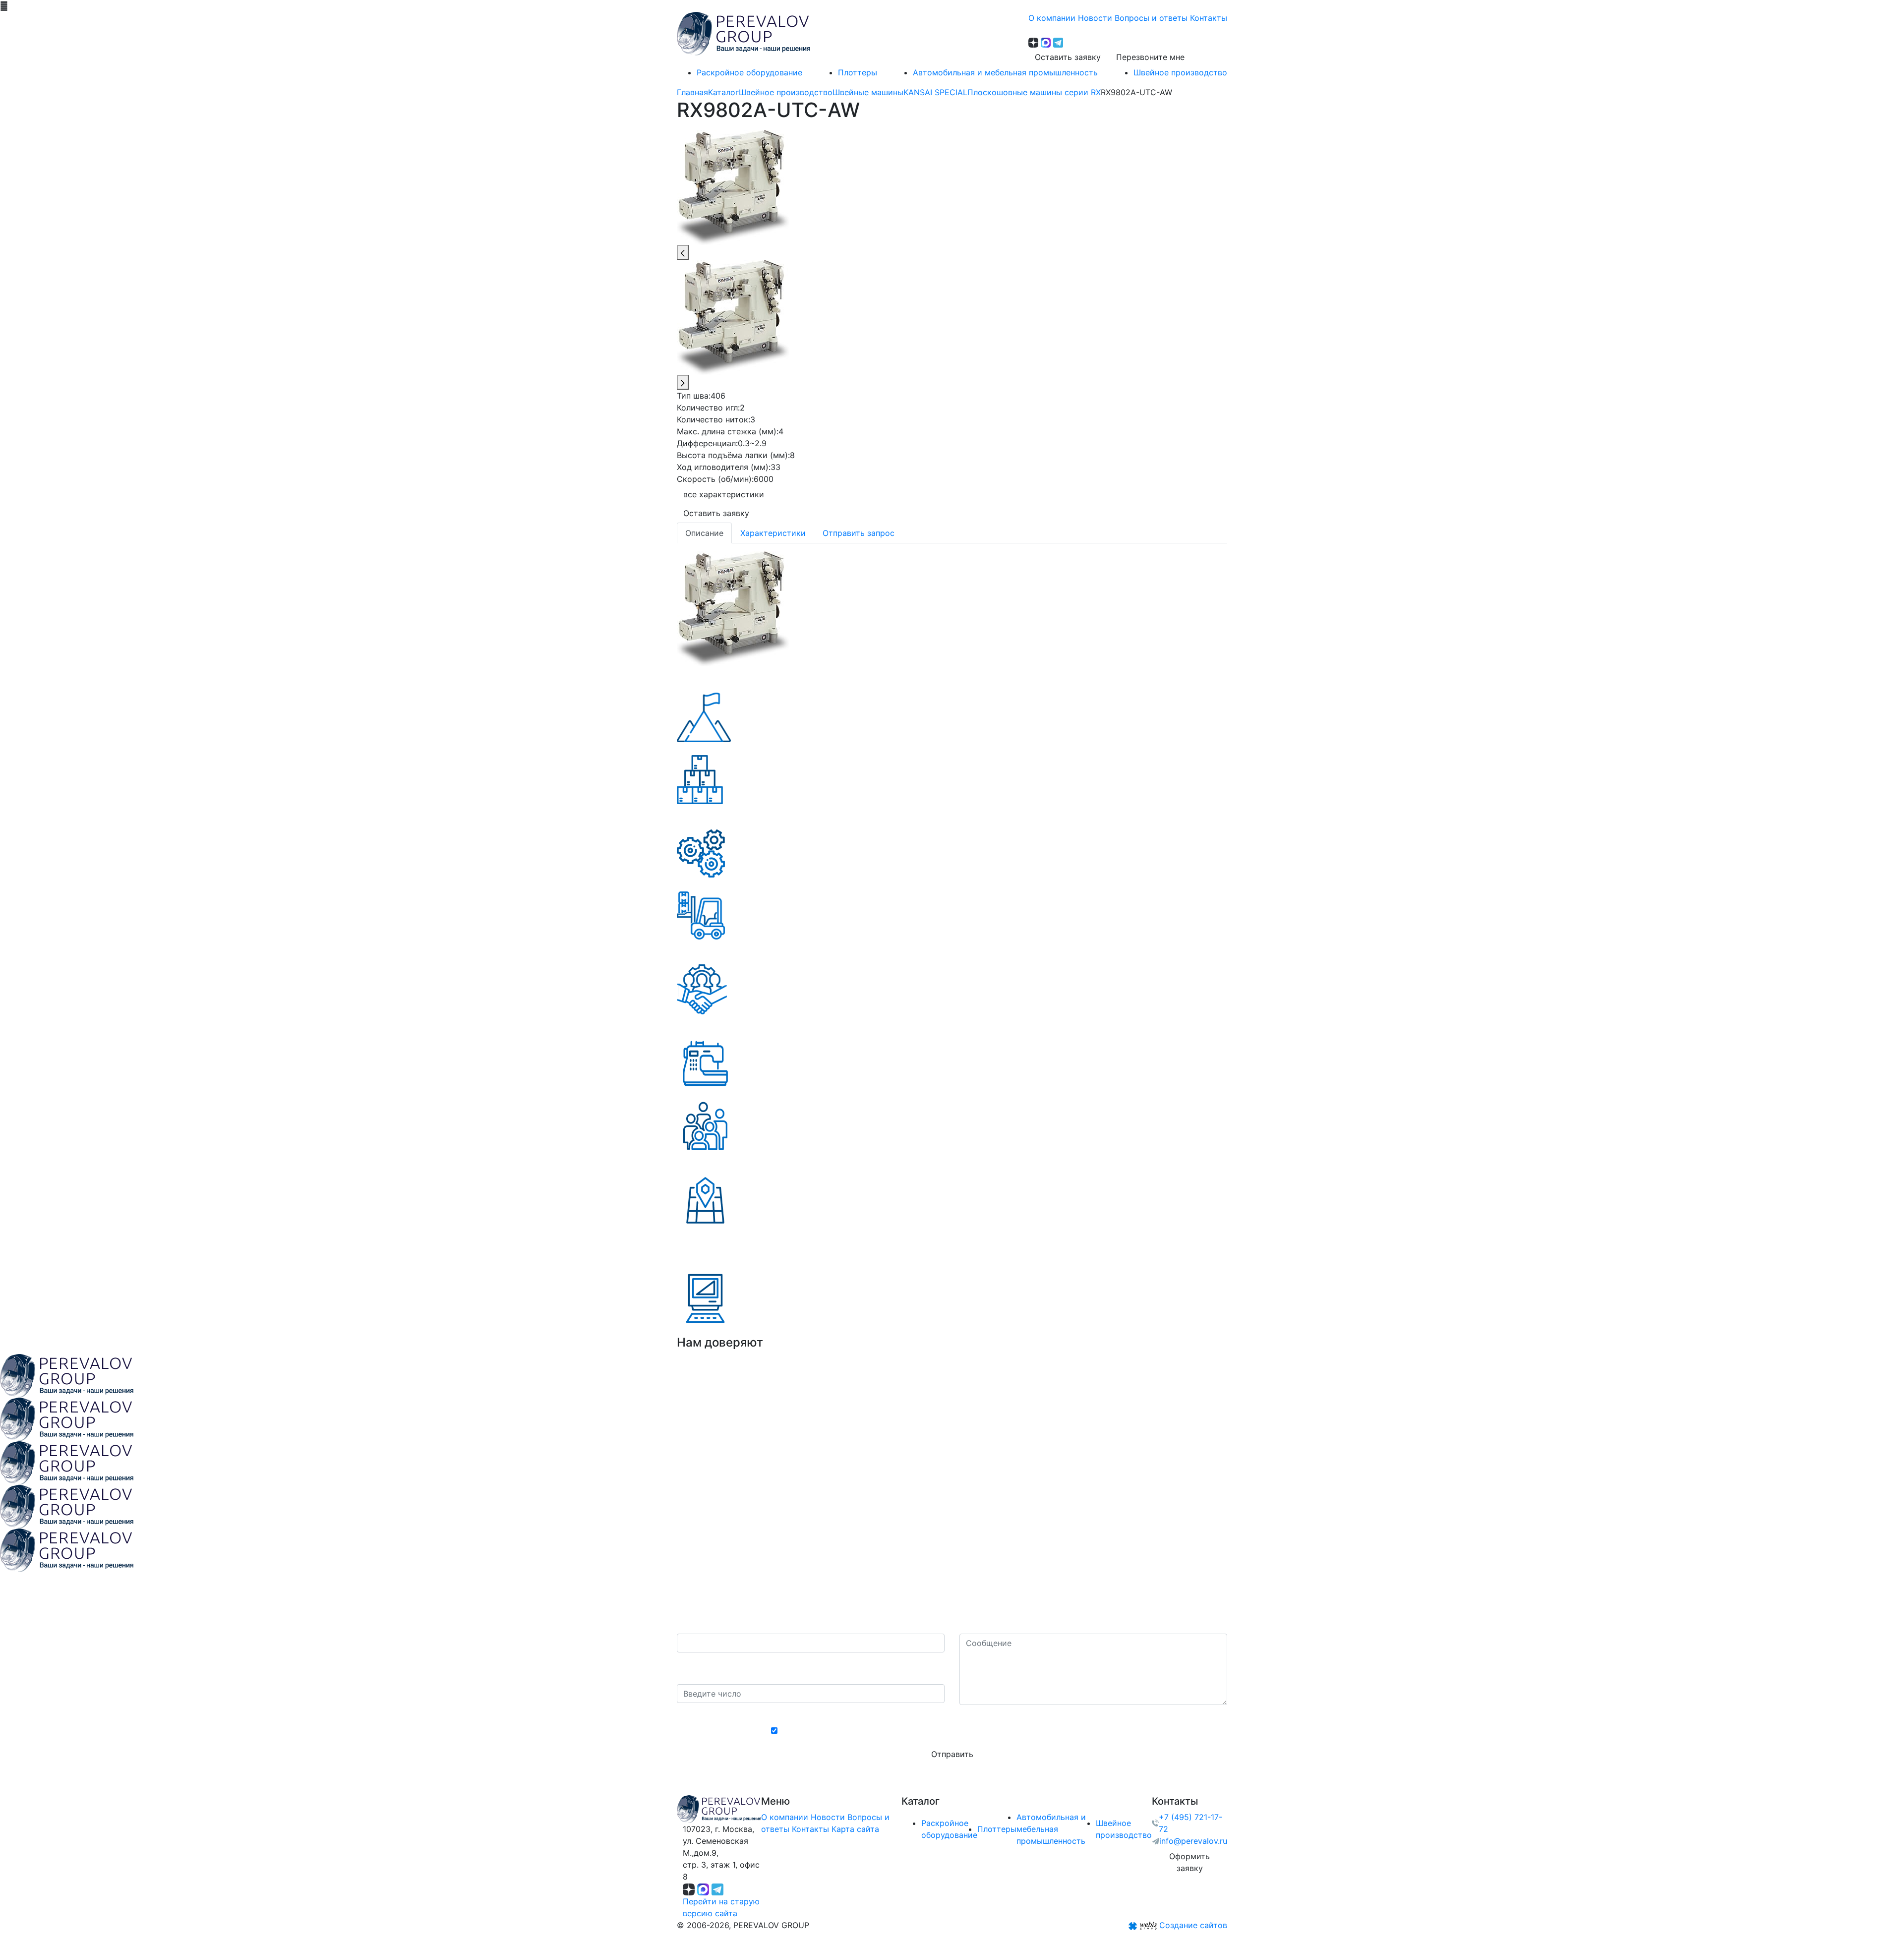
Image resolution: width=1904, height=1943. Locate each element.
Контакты (810, 1829)
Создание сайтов (1193, 1925)
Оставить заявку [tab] (716, 513)
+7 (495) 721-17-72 (1190, 1823)
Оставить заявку (1068, 57)
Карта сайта (855, 1829)
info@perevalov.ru (1193, 1841)
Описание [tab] (704, 533)
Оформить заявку (1190, 1862)
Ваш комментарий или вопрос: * (1023, 1624)
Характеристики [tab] (773, 533)
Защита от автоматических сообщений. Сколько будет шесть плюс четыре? (811, 1668)
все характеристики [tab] (724, 494)
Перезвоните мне (1150, 57)
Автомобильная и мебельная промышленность (1051, 1829)
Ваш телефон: (707, 1624)
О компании (785, 1817)
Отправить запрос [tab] (859, 533)
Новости (828, 1817)
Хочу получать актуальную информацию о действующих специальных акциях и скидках (957, 1731)
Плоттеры (997, 1829)
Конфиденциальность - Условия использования (952, 1714)
